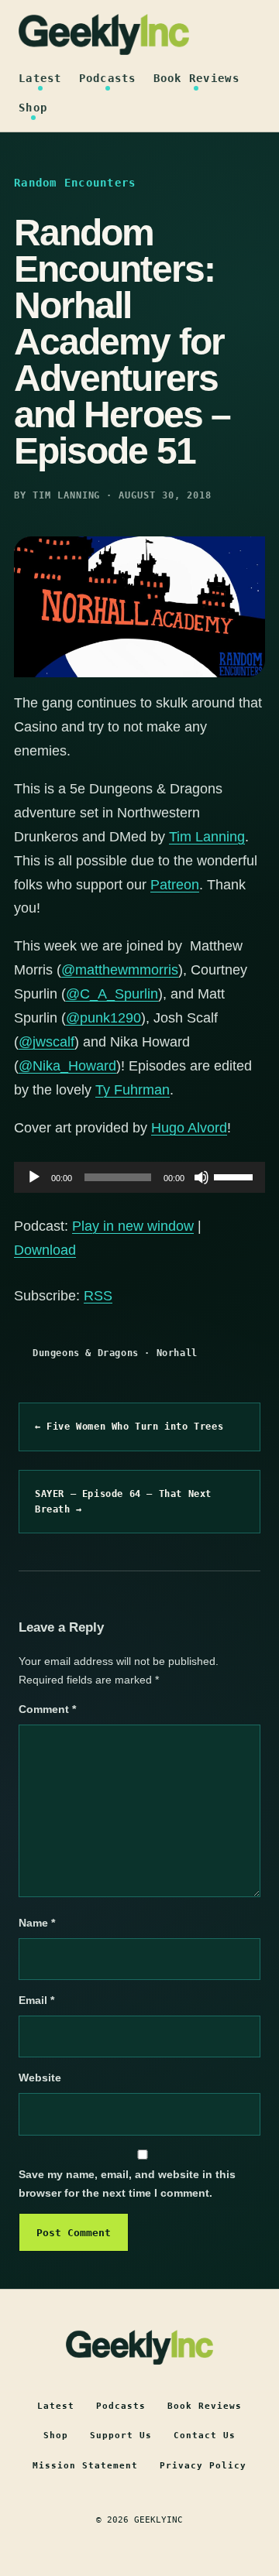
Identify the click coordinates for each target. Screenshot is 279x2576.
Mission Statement (85, 2466)
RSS (98, 1296)
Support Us (121, 2436)
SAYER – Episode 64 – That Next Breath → (123, 1502)
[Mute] (201, 1177)
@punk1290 (103, 1018)
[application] (139, 1177)
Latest (40, 78)
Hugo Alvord (189, 1128)
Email (36, 2000)
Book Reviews (196, 78)
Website (40, 2078)
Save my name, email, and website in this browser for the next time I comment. (127, 2184)
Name (37, 1923)
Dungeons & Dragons (86, 1353)
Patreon (175, 885)
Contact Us (205, 2436)
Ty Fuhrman (133, 1090)
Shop (33, 108)
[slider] (236, 1176)
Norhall (177, 1353)
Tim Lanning (207, 837)
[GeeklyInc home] (104, 34)
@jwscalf (46, 1042)
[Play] (34, 1177)
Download (45, 1250)
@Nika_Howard (67, 1066)
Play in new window (133, 1226)
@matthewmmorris (120, 970)
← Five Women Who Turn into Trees (129, 1427)
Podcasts (108, 78)
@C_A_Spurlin (112, 994)
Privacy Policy (203, 2466)
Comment (47, 1709)
